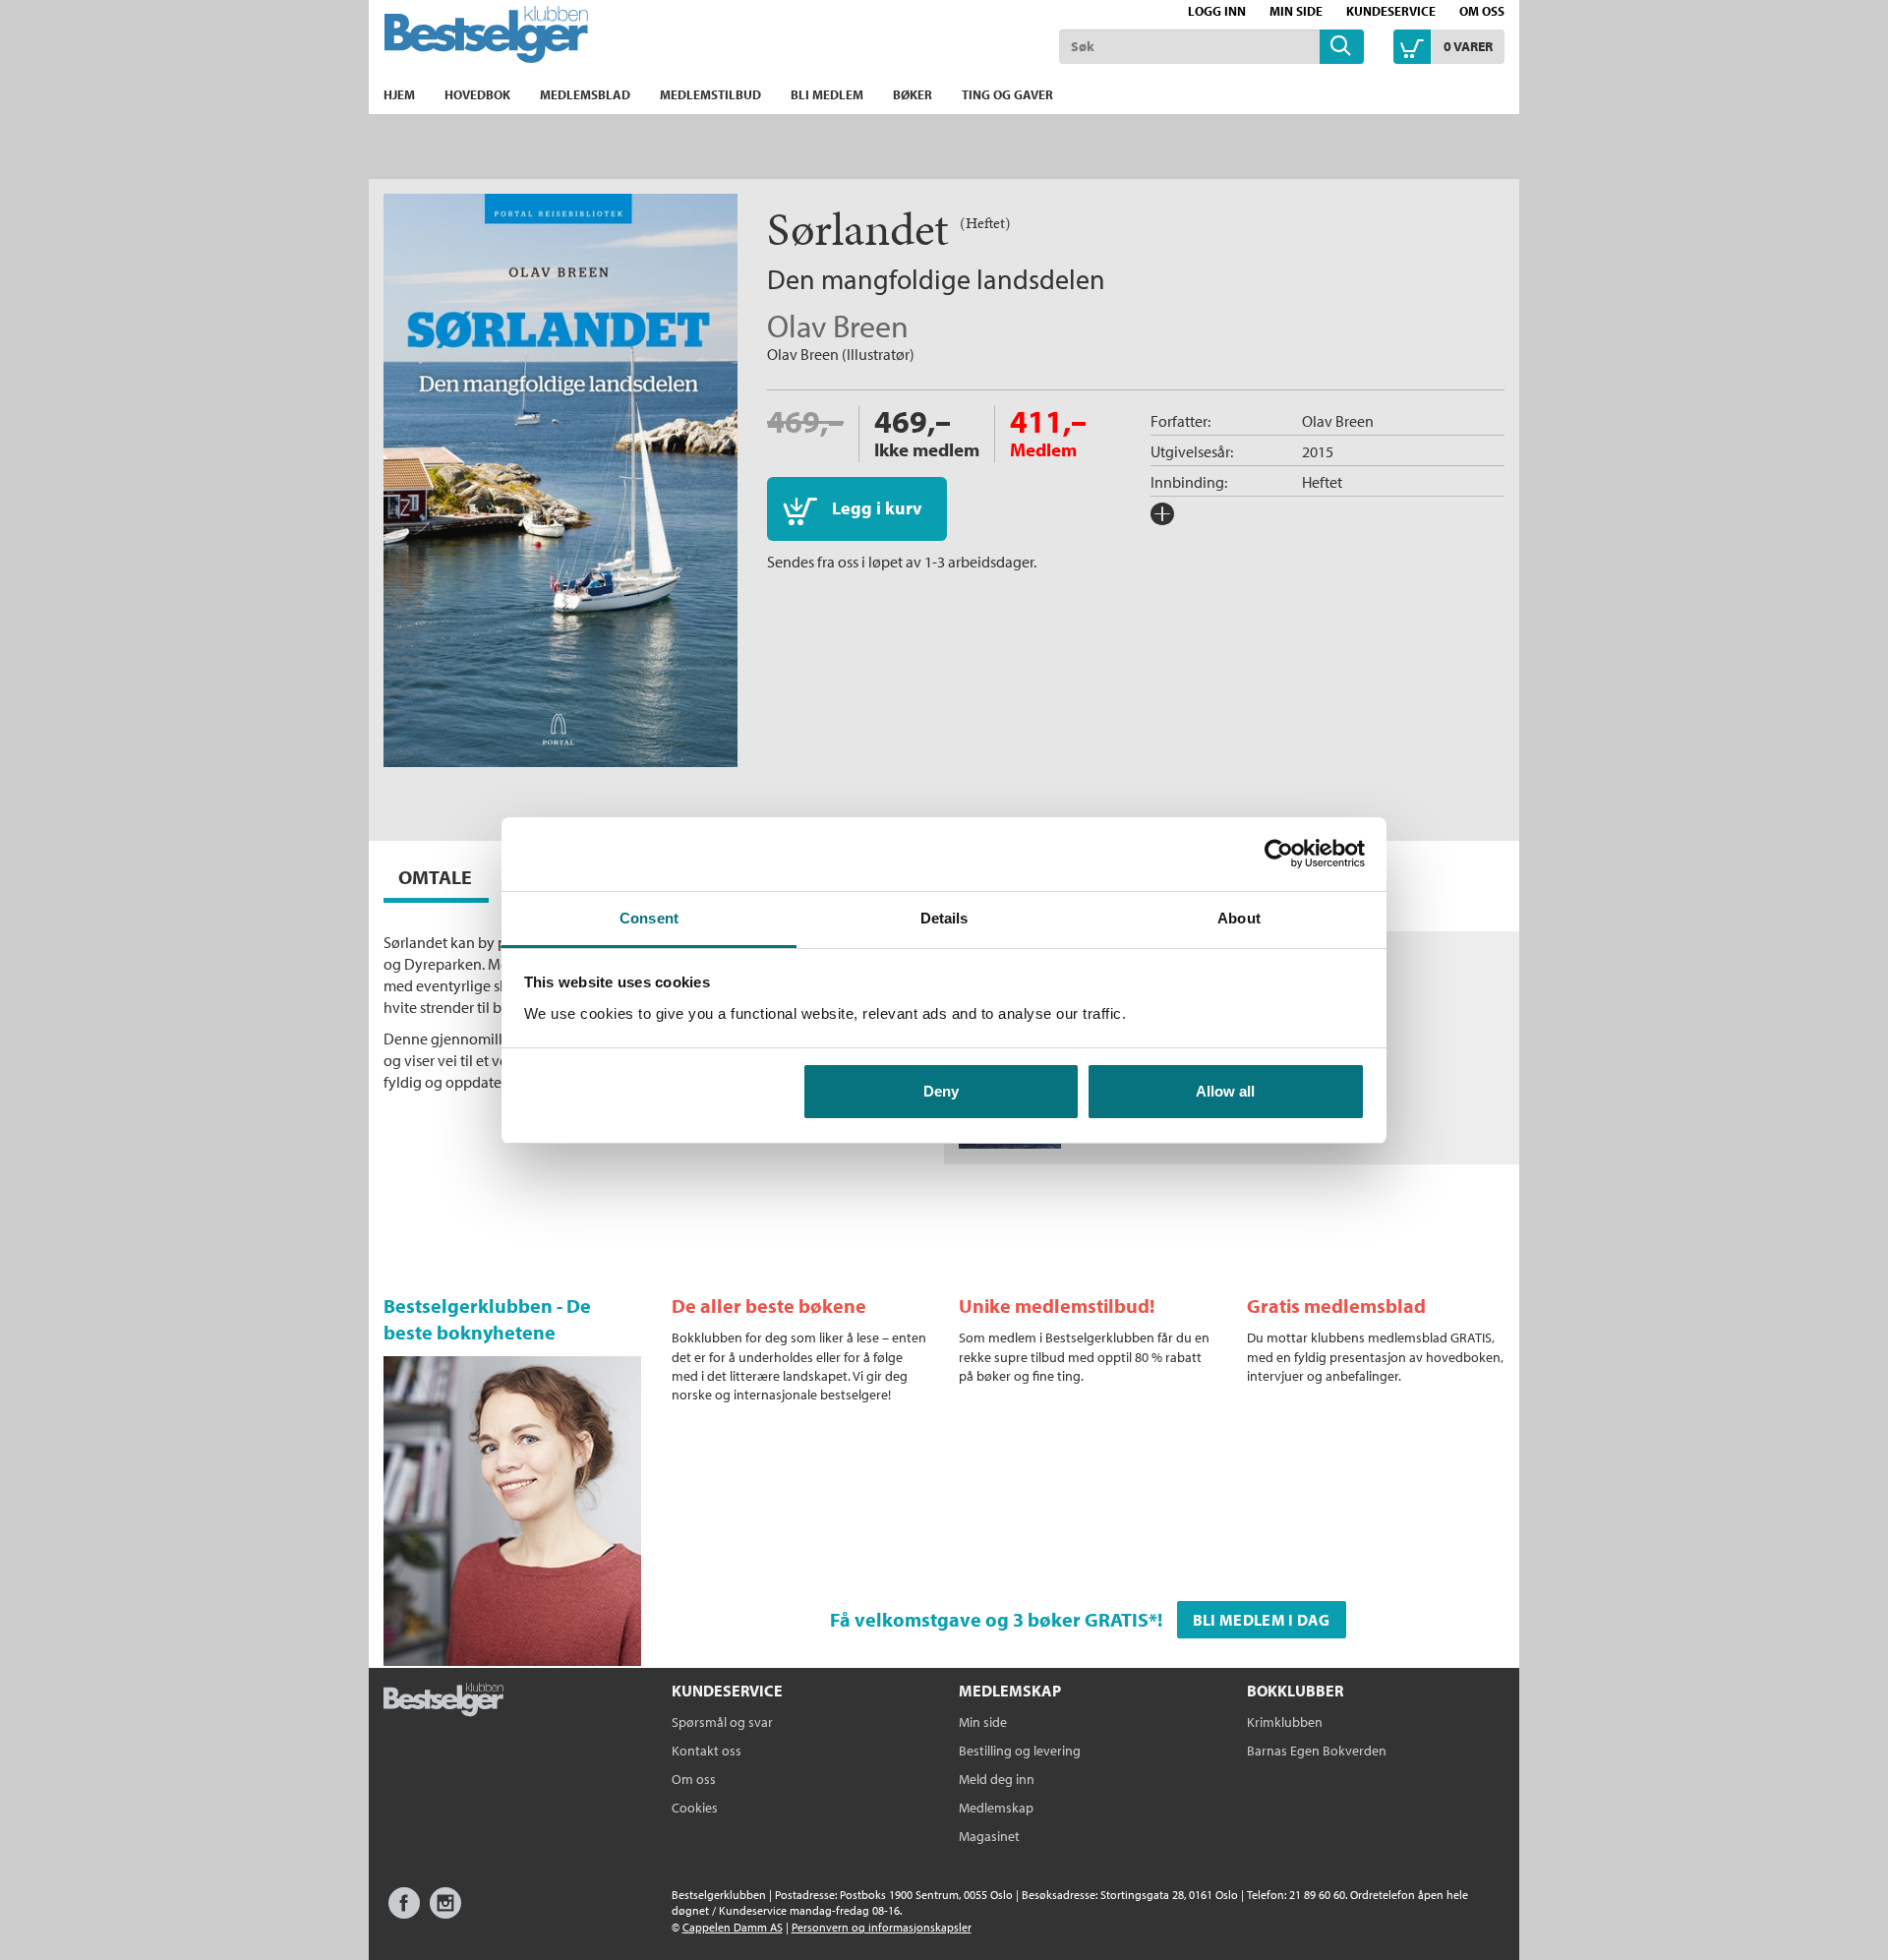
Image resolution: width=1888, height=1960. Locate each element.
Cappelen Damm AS (733, 1927)
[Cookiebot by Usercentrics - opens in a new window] (1279, 854)
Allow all (1225, 1091)
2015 (1318, 451)
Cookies (695, 1808)
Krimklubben (1285, 1722)
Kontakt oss (707, 1751)
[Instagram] (445, 1912)
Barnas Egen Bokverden (1317, 1751)
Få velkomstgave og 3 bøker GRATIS (989, 1619)
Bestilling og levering (1020, 1751)
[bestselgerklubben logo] (443, 1701)
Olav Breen (838, 326)
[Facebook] (404, 1912)
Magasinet (989, 1836)
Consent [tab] (649, 918)
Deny (941, 1091)
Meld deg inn (997, 1779)
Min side (1296, 11)
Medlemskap (996, 1808)
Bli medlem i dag (1262, 1620)
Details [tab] (944, 918)
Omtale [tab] (435, 877)
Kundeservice (1391, 11)
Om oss (1482, 11)
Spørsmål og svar (722, 1722)
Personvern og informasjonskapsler (882, 1927)
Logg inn (1217, 11)
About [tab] (1239, 918)
